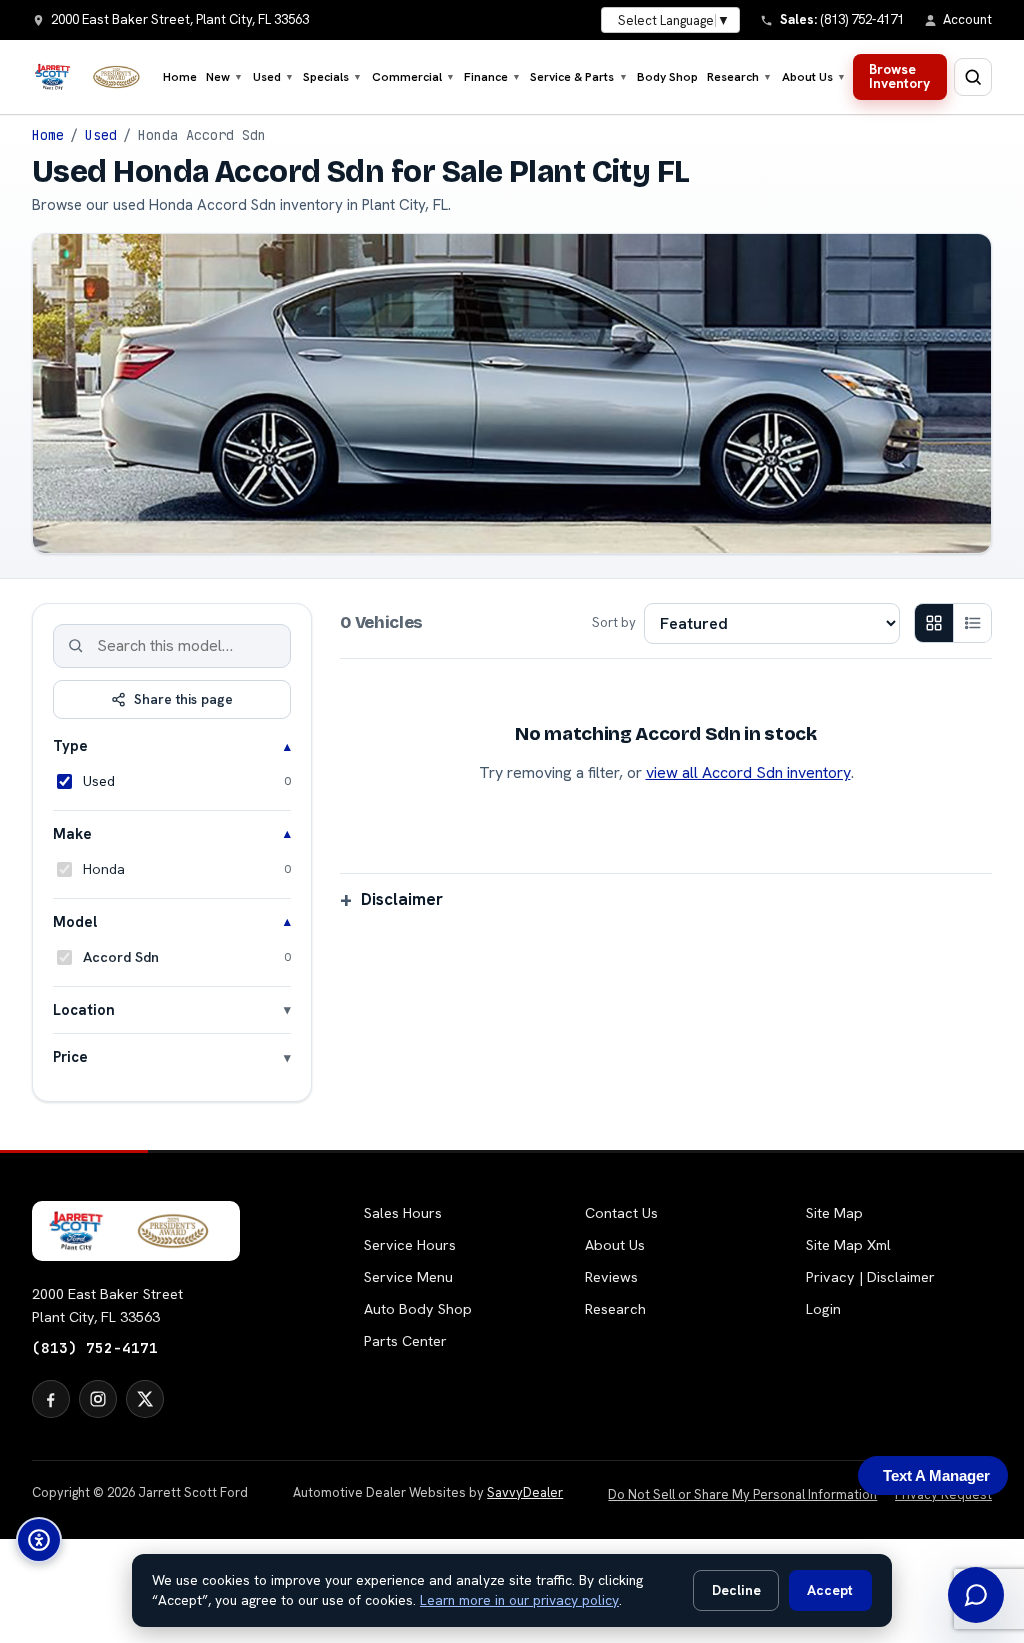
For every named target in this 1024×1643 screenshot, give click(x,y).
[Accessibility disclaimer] (39, 1540)
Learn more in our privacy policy (519, 1600)
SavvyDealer (525, 1492)
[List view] (972, 623)
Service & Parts (578, 77)
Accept (830, 1590)
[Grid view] (934, 623)
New (224, 77)
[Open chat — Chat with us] (976, 1595)
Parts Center (405, 1341)
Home (180, 77)
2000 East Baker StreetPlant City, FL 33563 (107, 1305)
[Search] (76, 646)
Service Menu (408, 1277)
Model (75, 921)
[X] (145, 1399)
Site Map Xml (848, 1245)
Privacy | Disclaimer (870, 1277)
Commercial (413, 77)
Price (70, 1056)
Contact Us (621, 1213)
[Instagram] (98, 1399)
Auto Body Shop (418, 1309)
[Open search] (973, 77)
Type (70, 745)
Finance (492, 77)
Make (72, 833)
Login (823, 1309)
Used (273, 77)
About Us (814, 77)
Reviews (611, 1277)
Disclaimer (402, 899)
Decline (736, 1590)
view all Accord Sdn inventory (748, 772)
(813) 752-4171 (95, 1347)
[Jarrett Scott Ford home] (92, 77)
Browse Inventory (899, 76)
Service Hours (410, 1245)
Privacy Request (943, 1494)
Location (84, 1009)
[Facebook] (51, 1399)
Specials (332, 77)
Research (739, 77)
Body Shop (667, 77)
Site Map (834, 1213)
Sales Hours (403, 1213)
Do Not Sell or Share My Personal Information (742, 1494)
